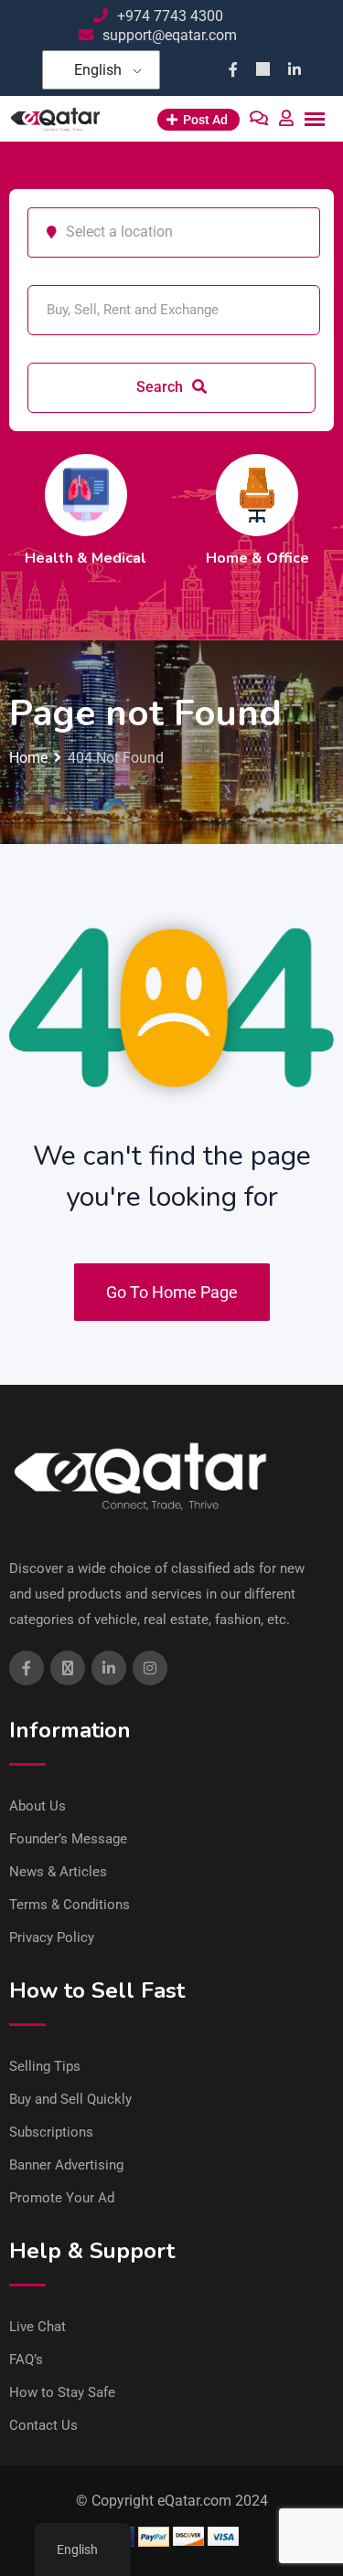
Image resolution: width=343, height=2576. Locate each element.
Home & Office (257, 558)
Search (161, 387)
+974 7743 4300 (170, 16)
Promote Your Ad (62, 2198)
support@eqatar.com (170, 35)
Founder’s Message (68, 1839)
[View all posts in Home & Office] (257, 495)
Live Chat (38, 2327)
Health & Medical (86, 558)
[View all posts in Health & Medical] (86, 495)
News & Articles (58, 1872)
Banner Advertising (66, 2165)
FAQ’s (26, 2360)
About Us (38, 1806)
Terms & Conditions (70, 1905)
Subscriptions (51, 2132)
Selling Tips (45, 2066)
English (98, 70)
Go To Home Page (172, 1292)
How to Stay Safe (62, 2392)
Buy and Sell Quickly (70, 2099)
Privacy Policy (52, 1937)
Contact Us (43, 2425)
